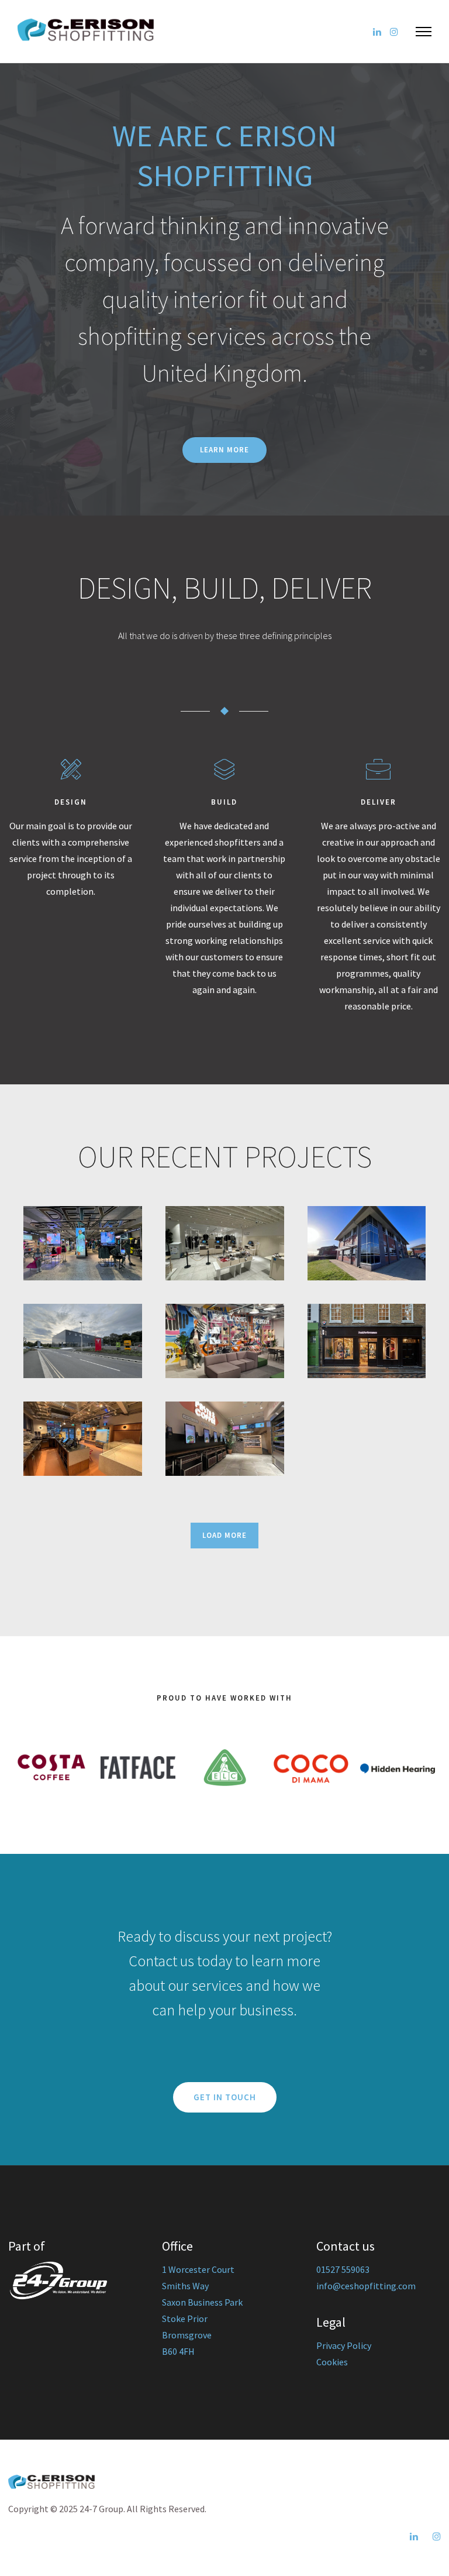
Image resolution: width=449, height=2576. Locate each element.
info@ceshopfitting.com (366, 2286)
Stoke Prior (185, 2319)
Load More (224, 1535)
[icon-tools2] (71, 770)
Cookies (332, 2362)
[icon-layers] (224, 770)
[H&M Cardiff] (225, 1243)
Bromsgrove (187, 2335)
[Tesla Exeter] (83, 1341)
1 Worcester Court (198, 2269)
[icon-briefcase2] (378, 770)
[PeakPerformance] (367, 1341)
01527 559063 (343, 2269)
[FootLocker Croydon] (225, 1341)
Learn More (224, 450)
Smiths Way (185, 2286)
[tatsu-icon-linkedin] (377, 32)
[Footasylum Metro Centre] (83, 1243)
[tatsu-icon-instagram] (394, 32)
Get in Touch (225, 2097)
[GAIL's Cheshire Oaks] (83, 1439)
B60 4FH (178, 2351)
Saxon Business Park (202, 2302)
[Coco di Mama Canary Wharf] (225, 1439)
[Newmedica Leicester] (367, 1243)
